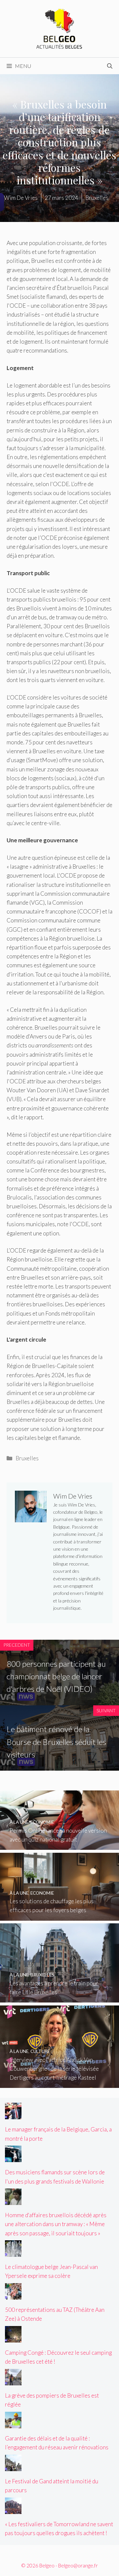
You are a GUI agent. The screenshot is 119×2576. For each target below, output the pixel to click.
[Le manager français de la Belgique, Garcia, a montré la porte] (13, 2115)
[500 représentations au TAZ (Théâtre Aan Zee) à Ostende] (13, 2295)
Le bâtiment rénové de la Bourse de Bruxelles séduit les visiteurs (56, 1742)
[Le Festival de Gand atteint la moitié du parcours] (13, 2466)
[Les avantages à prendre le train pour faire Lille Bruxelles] (59, 1998)
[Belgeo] (59, 28)
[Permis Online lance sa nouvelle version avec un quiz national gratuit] (59, 1845)
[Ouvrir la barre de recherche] (110, 66)
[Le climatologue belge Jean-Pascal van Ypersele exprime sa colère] (13, 2252)
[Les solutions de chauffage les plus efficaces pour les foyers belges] (59, 1916)
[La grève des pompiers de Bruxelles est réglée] (13, 2381)
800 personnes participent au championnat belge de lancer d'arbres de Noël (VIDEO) (56, 1676)
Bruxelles (27, 1458)
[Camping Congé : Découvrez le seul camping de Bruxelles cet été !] (13, 2338)
